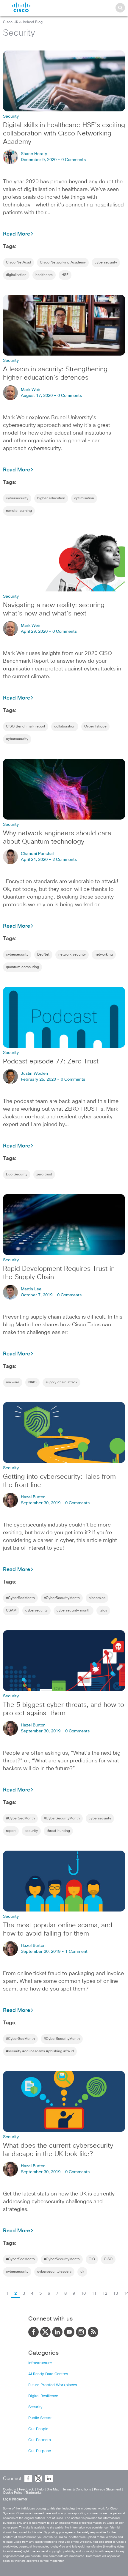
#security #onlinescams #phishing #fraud (40, 2051)
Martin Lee (31, 1289)
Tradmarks (34, 2493)
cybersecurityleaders (54, 2272)
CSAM (11, 1611)
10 (83, 2294)
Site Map (53, 2489)
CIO (92, 2259)
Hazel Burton (33, 1497)
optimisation (84, 498)
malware (13, 1382)
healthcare (44, 275)
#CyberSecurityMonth (62, 1598)
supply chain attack (61, 1382)
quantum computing (22, 967)
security (31, 1831)
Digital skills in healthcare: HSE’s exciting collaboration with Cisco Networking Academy (64, 134)
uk (82, 2272)
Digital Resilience (43, 2396)
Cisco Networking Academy (63, 263)
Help (40, 2489)
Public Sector (40, 2418)
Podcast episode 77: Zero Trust (51, 1062)
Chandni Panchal (37, 854)
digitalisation (16, 275)
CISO (108, 2259)
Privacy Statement (107, 2489)
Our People (38, 2429)
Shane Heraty (34, 154)
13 (115, 2294)
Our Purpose (40, 2451)
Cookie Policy (13, 2493)
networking (104, 955)
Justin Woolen (34, 1074)
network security (72, 955)
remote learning (19, 511)
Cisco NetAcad (18, 263)
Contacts (10, 2489)
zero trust (44, 1175)
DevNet (43, 955)
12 (105, 2294)
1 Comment (76, 1952)
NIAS (32, 1382)
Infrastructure (40, 2363)
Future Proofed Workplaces (53, 2385)
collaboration (65, 727)
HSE (65, 275)
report (11, 1831)
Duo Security (17, 1175)
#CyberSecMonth (20, 1598)
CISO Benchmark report (26, 727)
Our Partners (40, 2440)
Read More (17, 234)
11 (94, 2294)
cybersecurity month (74, 1611)
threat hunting (58, 1831)
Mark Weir (31, 390)
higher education (51, 498)
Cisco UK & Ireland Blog (23, 22)
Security (35, 2407)
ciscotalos (97, 1598)
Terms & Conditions (77, 2489)
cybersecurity (106, 263)
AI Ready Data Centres (48, 2374)
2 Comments (65, 860)
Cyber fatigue (95, 727)
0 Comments (74, 160)
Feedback (26, 2489)
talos (103, 1611)
